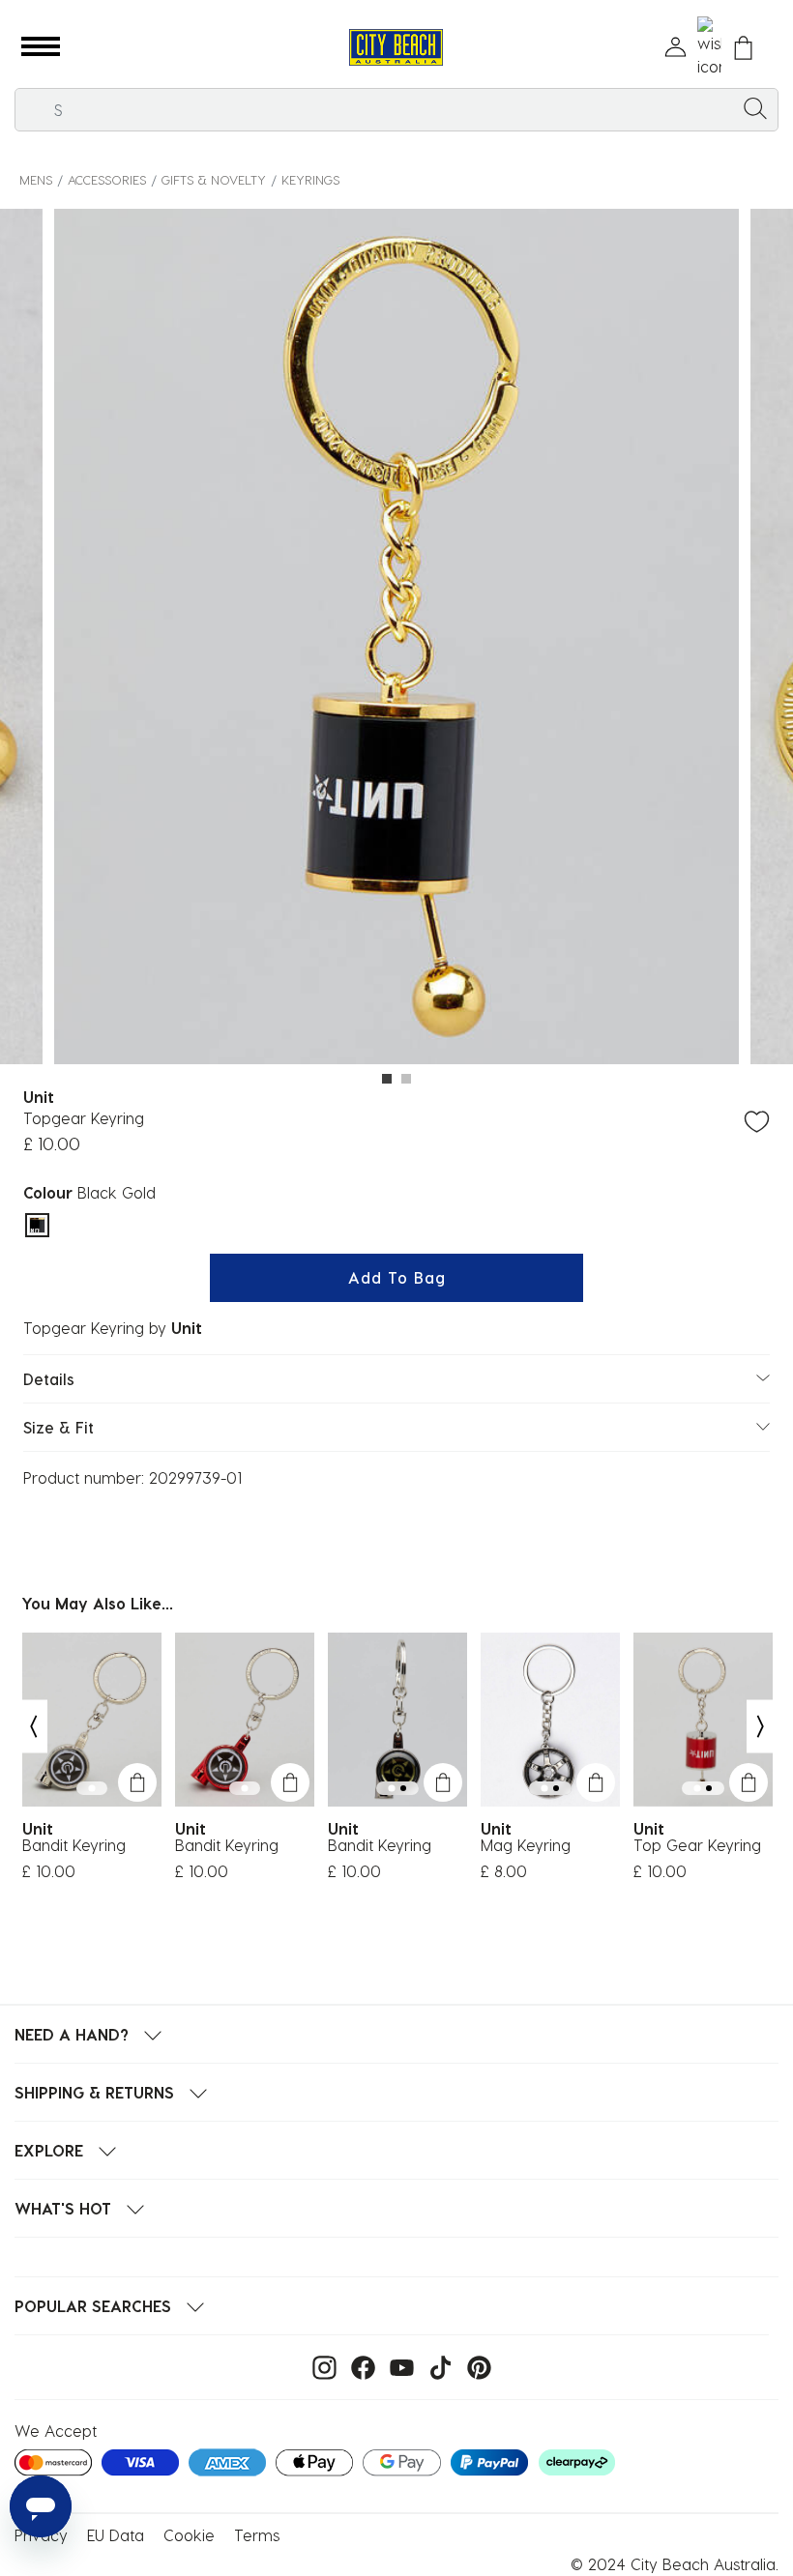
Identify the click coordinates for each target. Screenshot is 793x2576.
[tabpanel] (396, 639)
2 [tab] (406, 1079)
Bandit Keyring (74, 1845)
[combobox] (396, 110)
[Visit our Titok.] (436, 2366)
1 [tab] (387, 1079)
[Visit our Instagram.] (320, 2366)
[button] (41, 47)
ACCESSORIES (107, 179)
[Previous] (33, 1726)
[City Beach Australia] (396, 48)
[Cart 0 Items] (743, 48)
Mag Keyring (526, 1845)
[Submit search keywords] (755, 107)
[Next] (761, 1726)
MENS (36, 179)
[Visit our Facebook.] (358, 2366)
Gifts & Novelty (214, 179)
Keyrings (310, 179)
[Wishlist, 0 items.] (709, 47)
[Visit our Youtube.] (397, 2366)
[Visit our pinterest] (474, 2366)
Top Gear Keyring (697, 1845)
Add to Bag (397, 1277)
